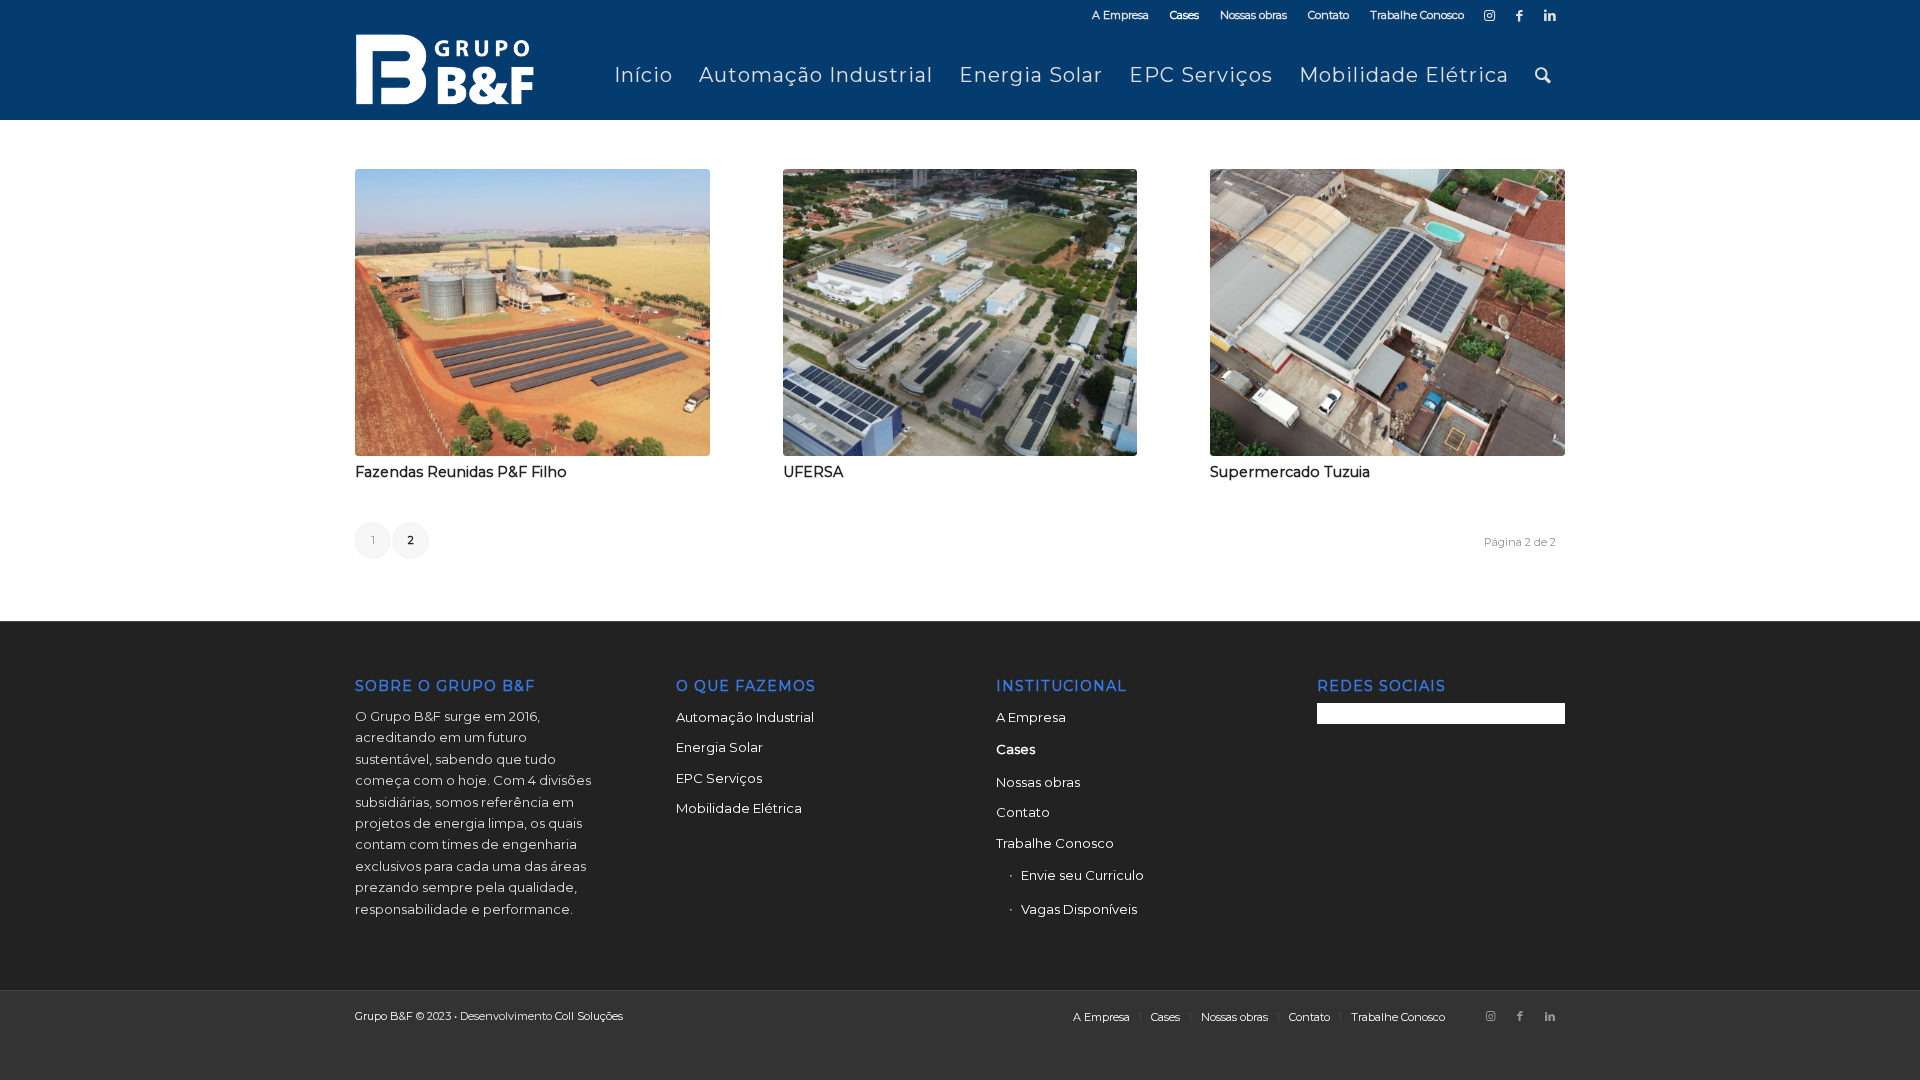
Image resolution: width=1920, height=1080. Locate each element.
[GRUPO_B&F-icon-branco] (451, 75)
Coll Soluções (589, 1016)
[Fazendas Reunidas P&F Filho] (532, 312)
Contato (1328, 15)
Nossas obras (1253, 15)
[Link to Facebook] (1519, 15)
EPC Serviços (719, 778)
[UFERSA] (960, 312)
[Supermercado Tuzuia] (1387, 312)
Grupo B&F (384, 1016)
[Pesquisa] (1543, 75)
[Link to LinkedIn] (1550, 15)
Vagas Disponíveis (1079, 909)
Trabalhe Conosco (1417, 15)
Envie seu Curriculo (1082, 875)
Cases (1184, 15)
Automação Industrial (745, 717)
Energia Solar (719, 747)
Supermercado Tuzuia (1290, 472)
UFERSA (813, 472)
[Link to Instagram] (1489, 15)
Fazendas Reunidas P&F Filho (461, 472)
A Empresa (1120, 15)
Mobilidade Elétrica (739, 808)
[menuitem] (1121, 15)
